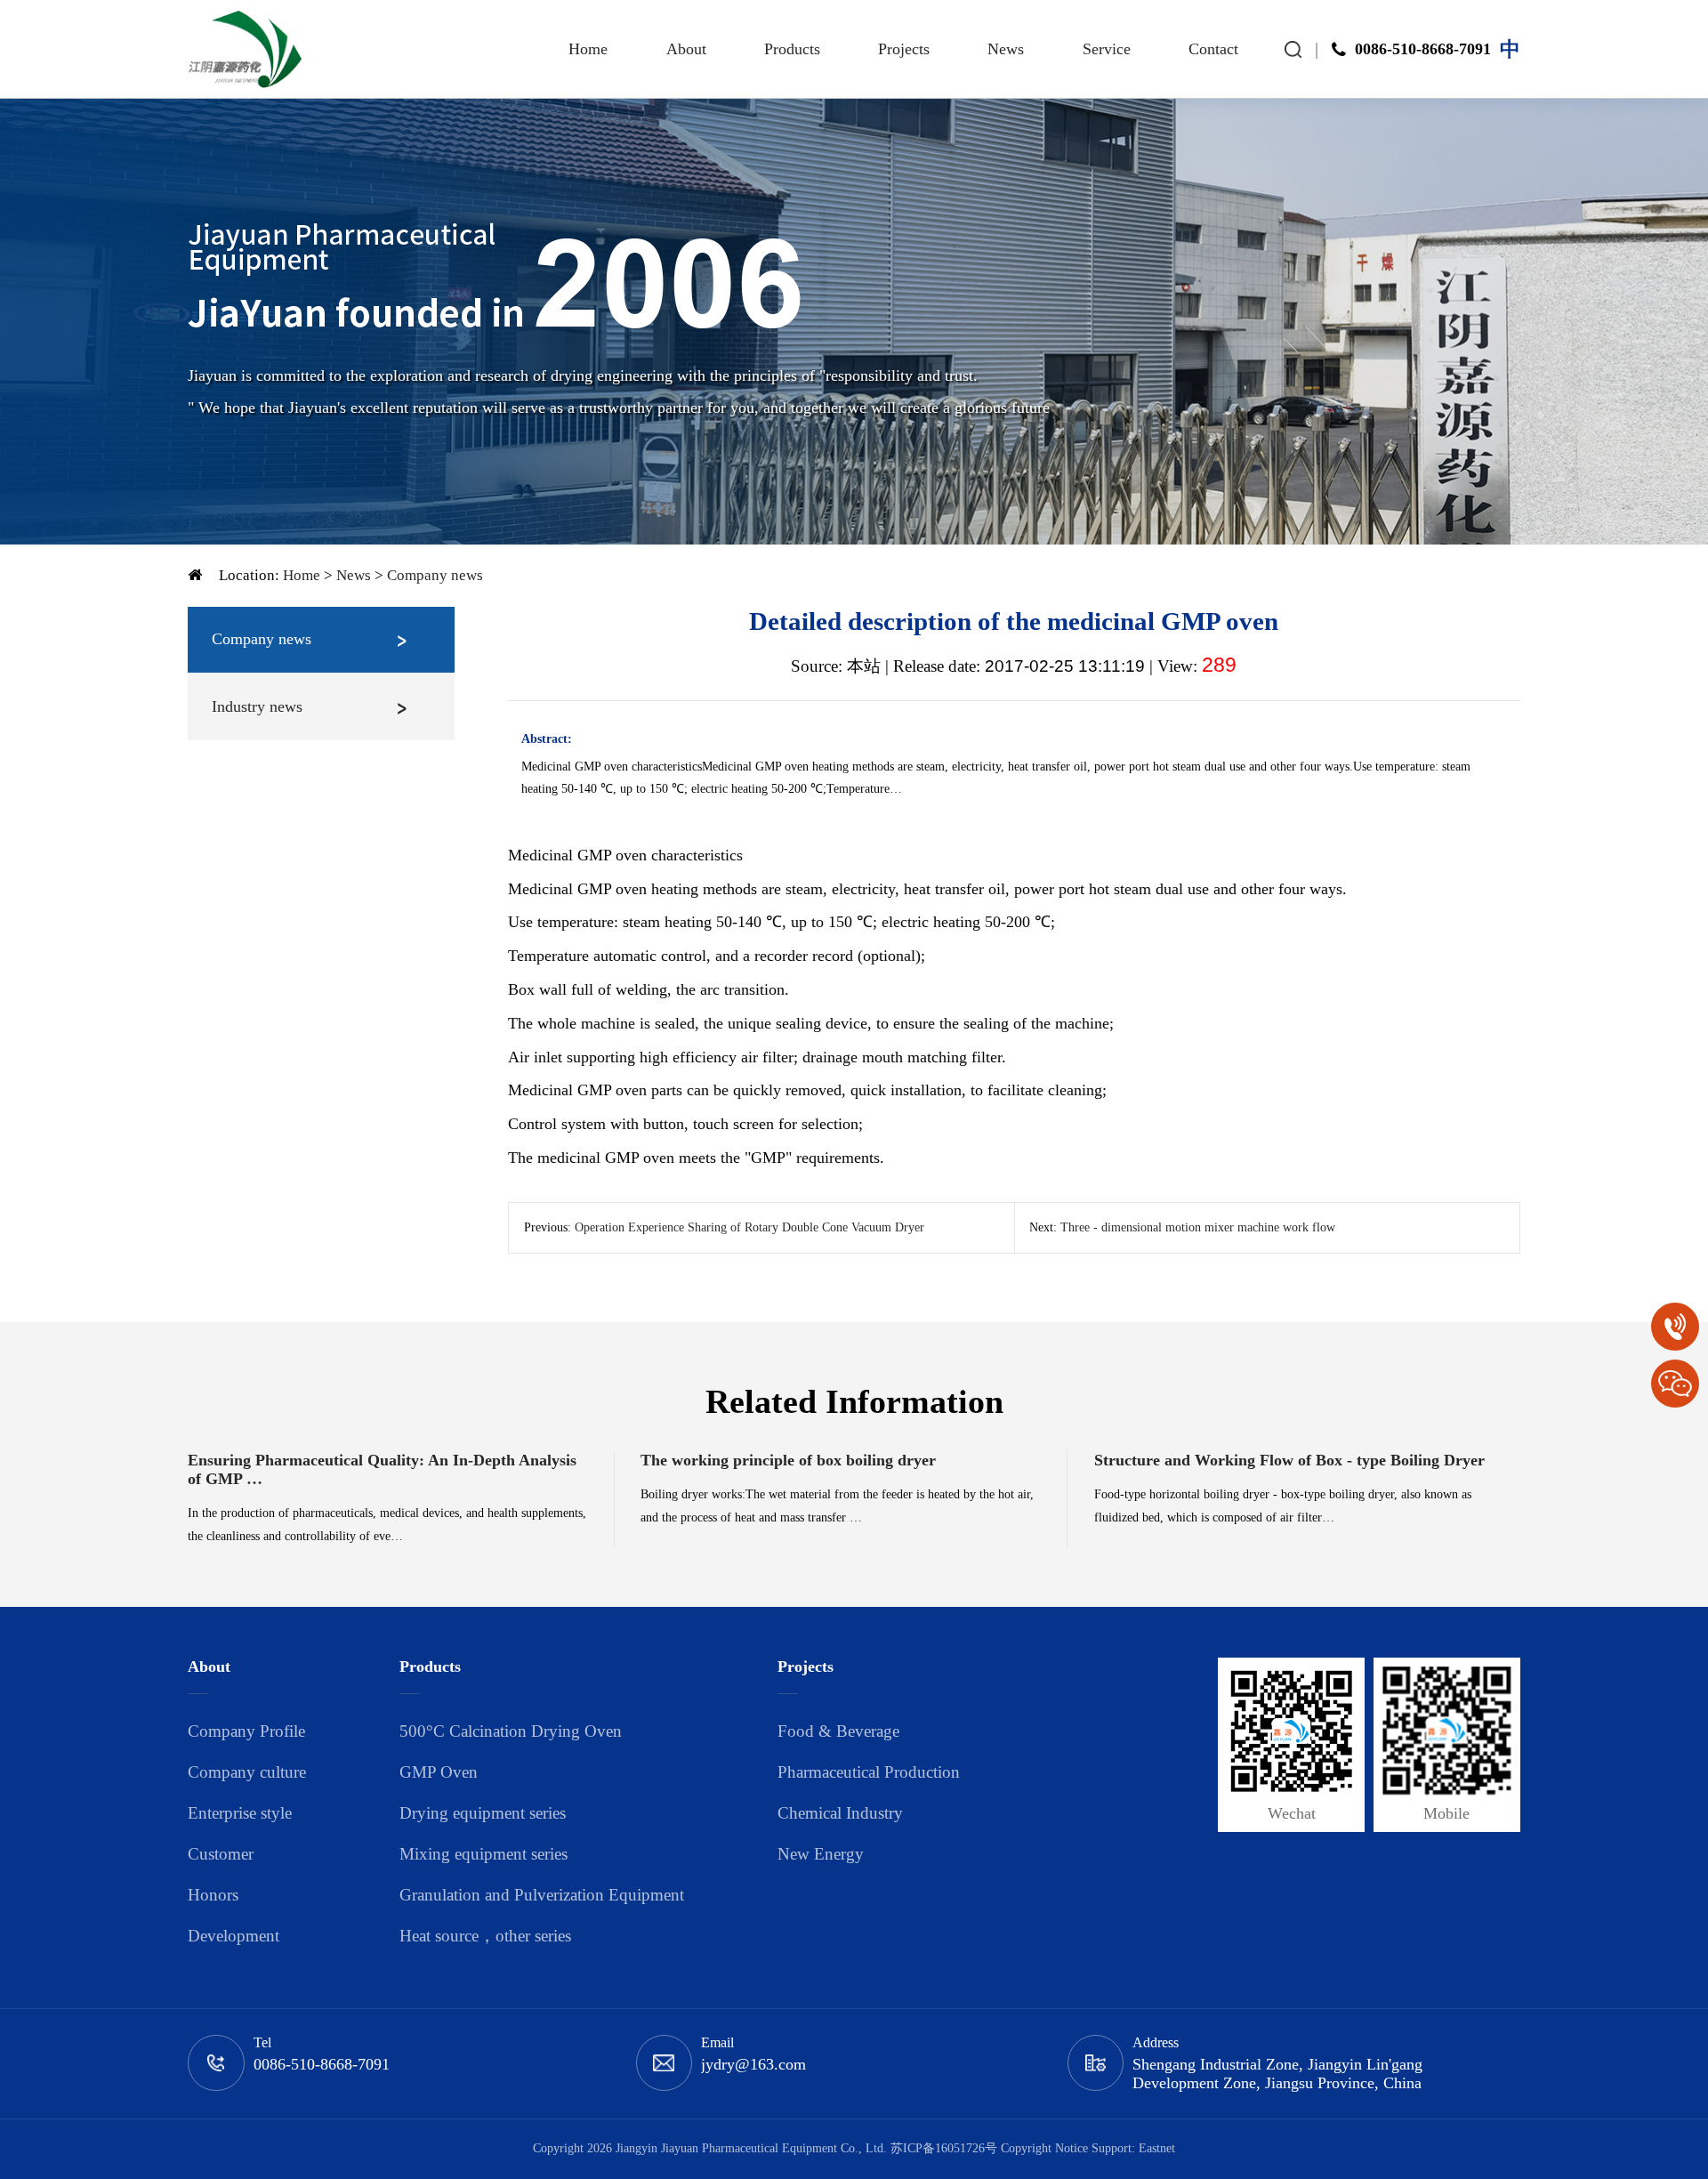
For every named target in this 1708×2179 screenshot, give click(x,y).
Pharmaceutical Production (869, 1772)
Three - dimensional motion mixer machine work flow (1198, 1227)
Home (588, 49)
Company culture (247, 1772)
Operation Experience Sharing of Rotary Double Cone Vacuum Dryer (749, 1227)
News (1006, 49)
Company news (435, 575)
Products (792, 49)
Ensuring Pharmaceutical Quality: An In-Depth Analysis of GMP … (382, 1469)
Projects (904, 49)
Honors (213, 1895)
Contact (1213, 49)
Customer (221, 1854)
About (686, 49)
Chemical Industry (840, 1813)
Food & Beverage (838, 1731)
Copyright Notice (1044, 2148)
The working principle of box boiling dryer (788, 1460)
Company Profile (246, 1731)
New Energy (821, 1854)
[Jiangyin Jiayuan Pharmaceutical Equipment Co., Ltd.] (245, 49)
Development (234, 1936)
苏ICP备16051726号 (944, 2148)
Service (1107, 49)
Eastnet (1157, 2148)
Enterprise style (240, 1813)
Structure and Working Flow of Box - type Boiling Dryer (1289, 1460)
